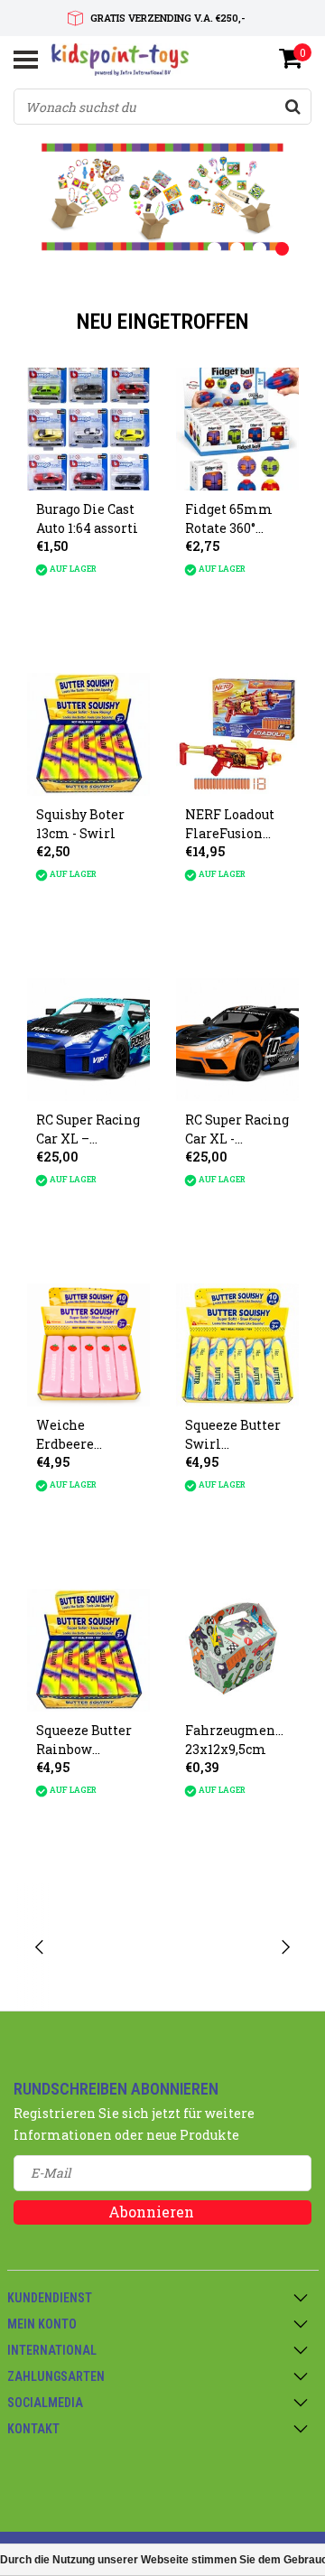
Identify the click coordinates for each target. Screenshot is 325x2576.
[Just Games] (217, 1947)
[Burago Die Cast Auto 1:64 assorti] (88, 429)
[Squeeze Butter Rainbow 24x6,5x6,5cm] (88, 1650)
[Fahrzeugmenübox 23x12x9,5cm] (237, 1650)
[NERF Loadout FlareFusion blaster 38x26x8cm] (237, 734)
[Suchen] (292, 107)
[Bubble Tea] (109, 1947)
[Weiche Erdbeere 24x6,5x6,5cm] (88, 1345)
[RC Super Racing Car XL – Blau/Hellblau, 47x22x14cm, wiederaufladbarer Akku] (88, 1040)
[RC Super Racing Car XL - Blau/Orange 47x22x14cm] (237, 1040)
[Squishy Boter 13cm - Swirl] (88, 734)
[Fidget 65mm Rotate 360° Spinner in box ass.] (237, 429)
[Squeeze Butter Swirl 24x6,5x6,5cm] (237, 1345)
